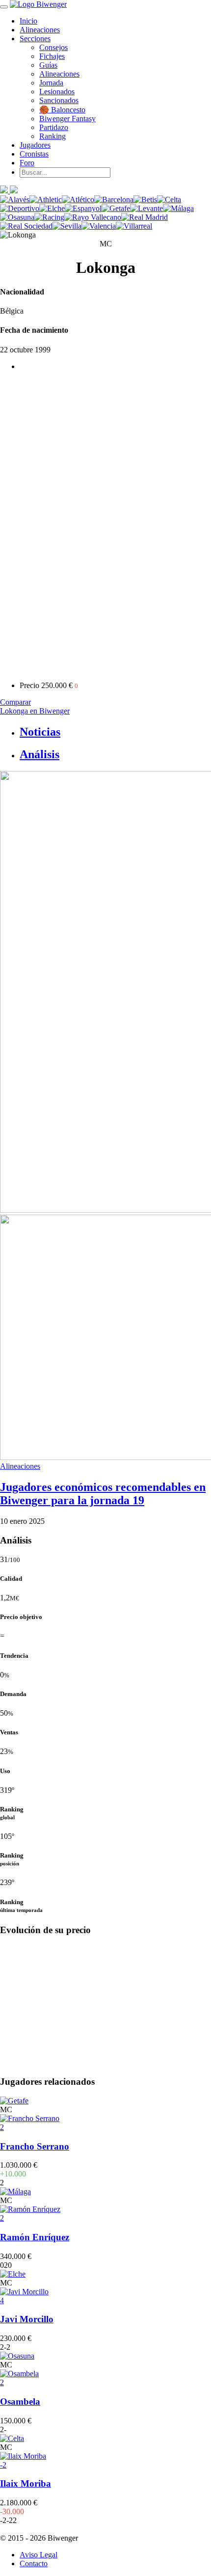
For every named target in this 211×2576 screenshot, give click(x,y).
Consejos (53, 47)
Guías (48, 65)
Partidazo (54, 127)
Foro (27, 163)
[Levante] (146, 208)
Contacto (34, 2563)
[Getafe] (116, 208)
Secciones (35, 39)
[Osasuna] (17, 217)
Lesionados (57, 92)
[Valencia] (99, 226)
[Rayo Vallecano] (93, 217)
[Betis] (145, 199)
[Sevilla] (67, 226)
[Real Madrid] (145, 217)
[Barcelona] (114, 199)
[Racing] (49, 217)
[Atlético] (78, 199)
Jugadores (35, 145)
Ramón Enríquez (35, 2237)
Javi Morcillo (27, 2319)
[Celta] (169, 199)
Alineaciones (40, 30)
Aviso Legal (39, 2555)
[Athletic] (46, 199)
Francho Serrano (35, 2146)
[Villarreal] (134, 226)
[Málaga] (178, 208)
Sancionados (59, 100)
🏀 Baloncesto (62, 110)
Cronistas (34, 154)
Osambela (20, 2402)
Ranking (53, 136)
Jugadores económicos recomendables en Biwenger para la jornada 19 (103, 1494)
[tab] (115, 732)
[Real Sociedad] (26, 226)
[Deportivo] (20, 208)
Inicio (28, 21)
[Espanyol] (83, 208)
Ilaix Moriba (26, 2483)
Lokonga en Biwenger (35, 711)
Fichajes (52, 56)
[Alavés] (15, 199)
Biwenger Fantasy (67, 119)
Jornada (51, 83)
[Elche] (52, 208)
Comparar (15, 702)
